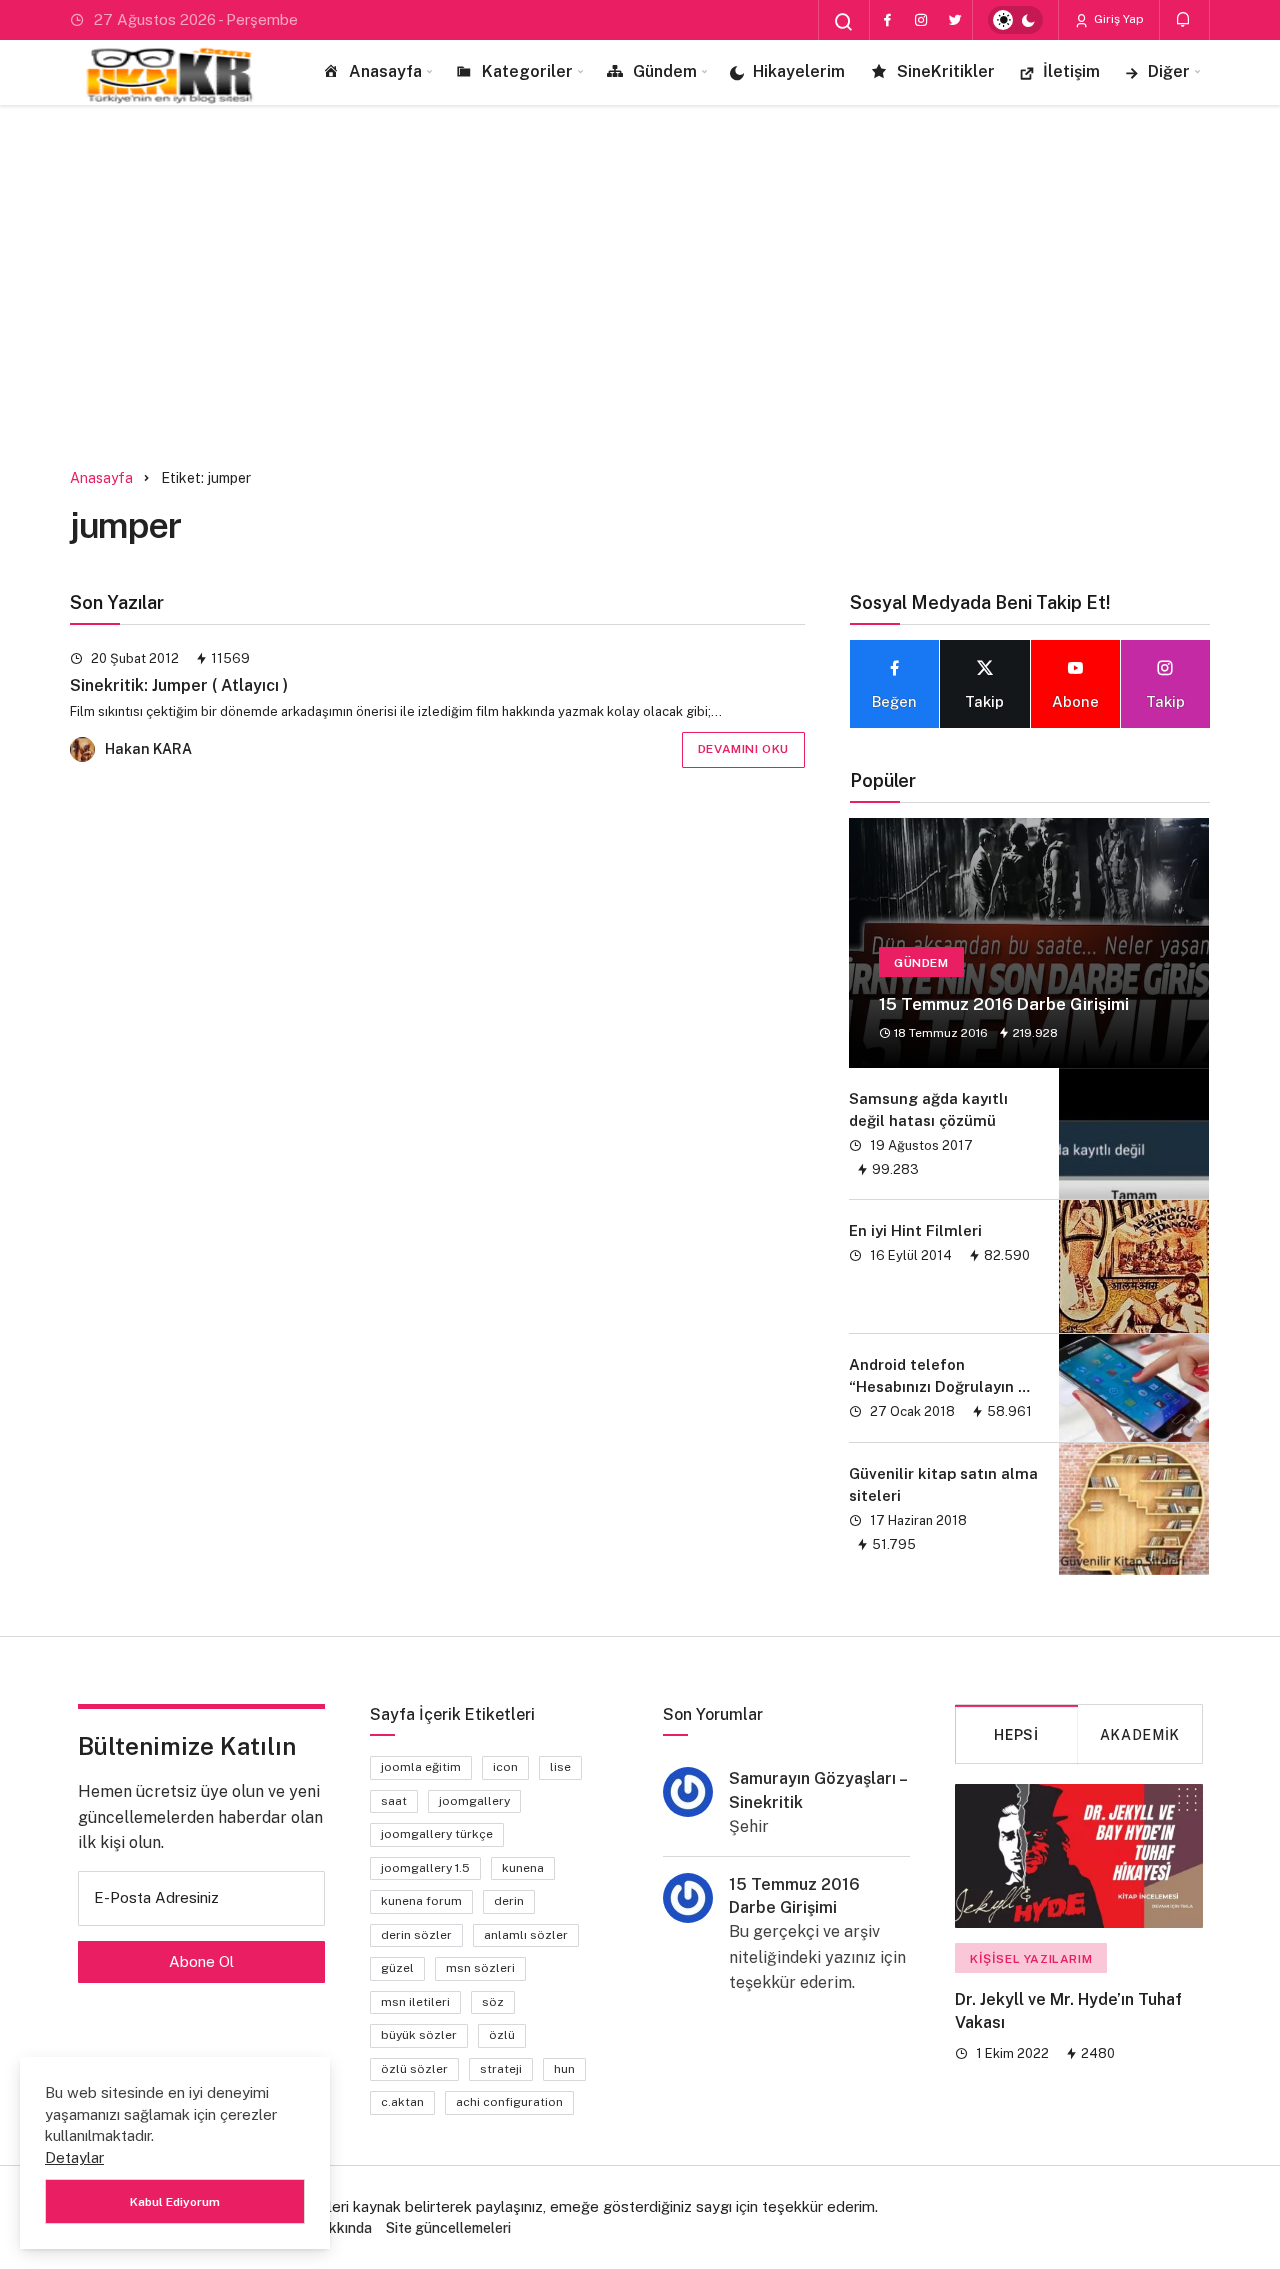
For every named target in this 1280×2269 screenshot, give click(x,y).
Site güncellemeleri (448, 2228)
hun (564, 2069)
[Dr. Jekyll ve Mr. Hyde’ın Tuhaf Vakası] (1079, 1856)
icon (505, 1767)
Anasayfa (385, 71)
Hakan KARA (148, 749)
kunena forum (421, 1901)
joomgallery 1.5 (425, 1868)
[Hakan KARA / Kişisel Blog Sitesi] (170, 72)
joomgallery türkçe (437, 1834)
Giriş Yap (1117, 19)
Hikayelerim (799, 71)
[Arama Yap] (844, 22)
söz (493, 2002)
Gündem (665, 71)
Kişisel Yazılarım (1031, 1959)
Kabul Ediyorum (175, 2202)
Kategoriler (527, 71)
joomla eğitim (421, 1767)
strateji (501, 2069)
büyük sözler (419, 2035)
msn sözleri (480, 1968)
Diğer (1169, 71)
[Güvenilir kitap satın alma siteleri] (1134, 1509)
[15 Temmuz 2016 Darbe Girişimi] (1029, 943)
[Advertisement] (640, 275)
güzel (397, 1968)
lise (560, 1767)
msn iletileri (415, 2002)
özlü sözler (414, 2069)
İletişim (1071, 71)
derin (509, 1901)
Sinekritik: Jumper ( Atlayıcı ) (179, 685)
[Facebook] (887, 20)
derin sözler (416, 1935)
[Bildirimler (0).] (1184, 19)
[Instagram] (921, 20)
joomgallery (474, 1801)
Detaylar (74, 2157)
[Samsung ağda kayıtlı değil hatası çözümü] (1134, 1134)
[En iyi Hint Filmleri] (1134, 1266)
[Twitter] (955, 20)
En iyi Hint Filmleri (915, 1230)
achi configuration (509, 2102)
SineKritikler (946, 71)
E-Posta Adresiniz (156, 1897)
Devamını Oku (743, 749)
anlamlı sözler (526, 1935)
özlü (502, 2035)
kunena (523, 1868)
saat (394, 1801)
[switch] (1015, 20)
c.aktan (402, 2102)
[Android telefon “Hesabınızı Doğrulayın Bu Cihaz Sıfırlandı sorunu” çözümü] (1134, 1388)
